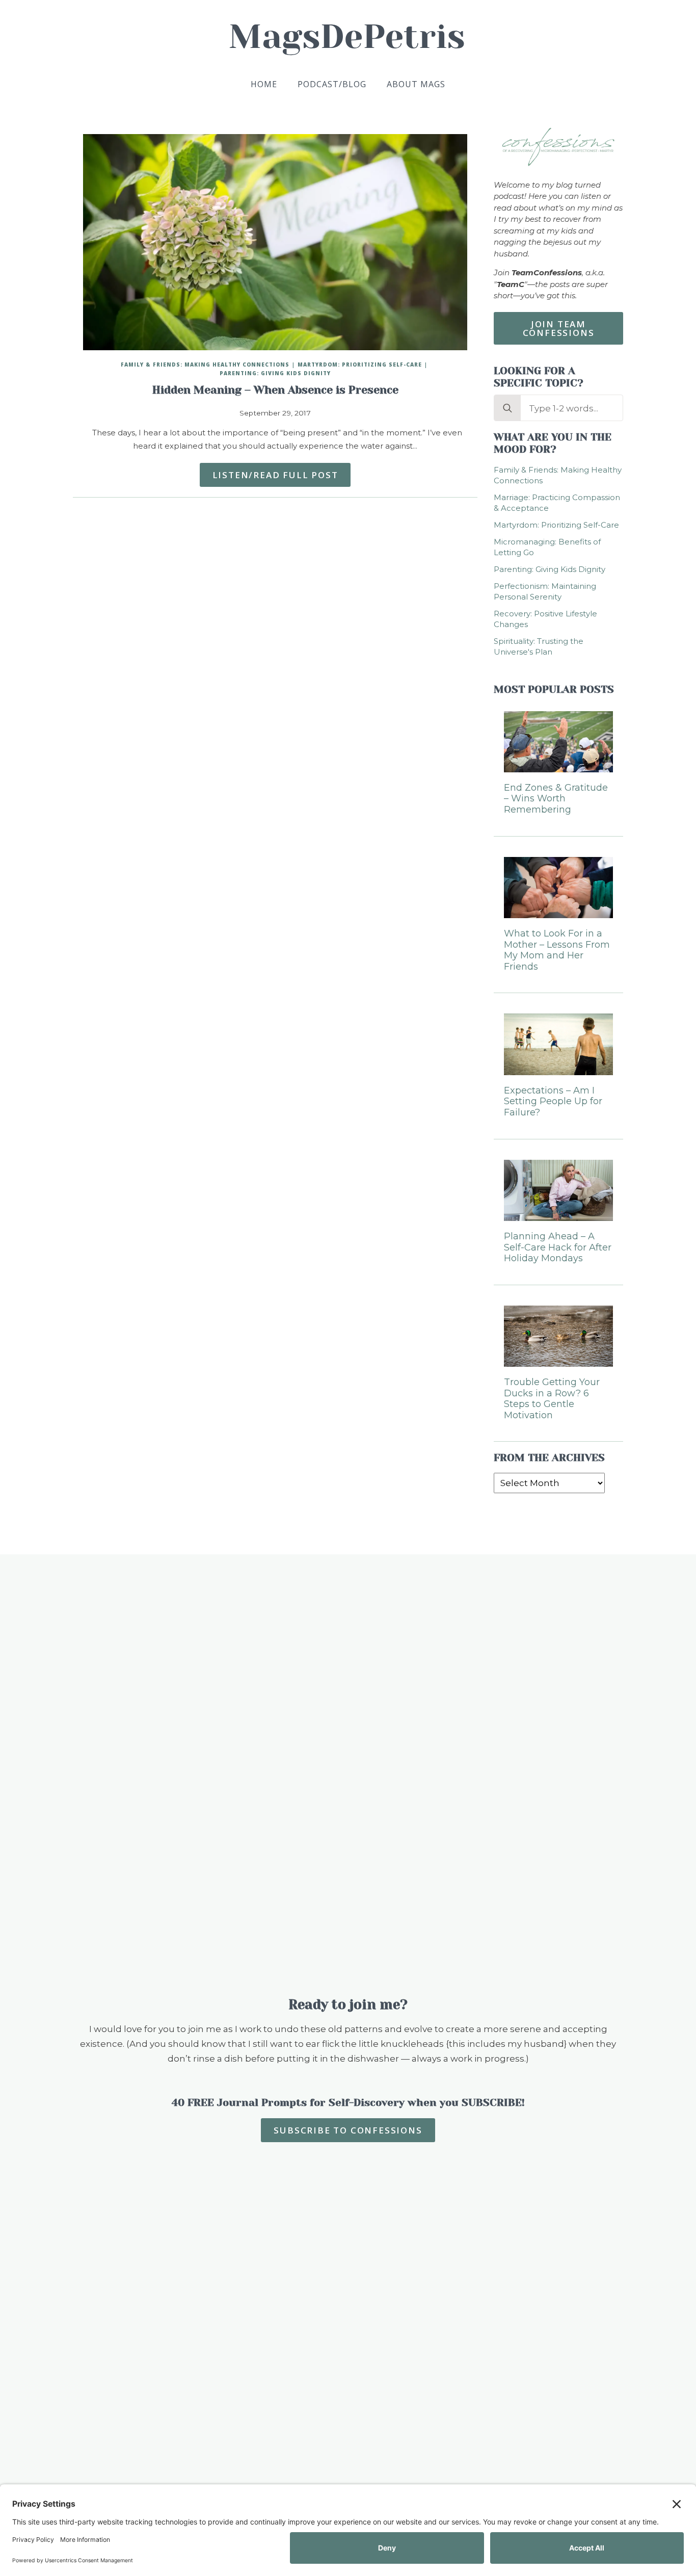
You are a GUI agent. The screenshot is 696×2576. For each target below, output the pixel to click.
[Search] (507, 408)
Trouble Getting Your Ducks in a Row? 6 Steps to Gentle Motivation (552, 1399)
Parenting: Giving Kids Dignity (275, 373)
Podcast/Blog (332, 84)
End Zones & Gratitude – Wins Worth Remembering (556, 799)
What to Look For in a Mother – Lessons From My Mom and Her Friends (557, 950)
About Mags (416, 84)
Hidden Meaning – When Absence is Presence (275, 390)
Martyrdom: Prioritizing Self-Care (360, 365)
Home (264, 84)
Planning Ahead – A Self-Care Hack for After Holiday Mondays (558, 1247)
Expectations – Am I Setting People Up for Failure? (553, 1102)
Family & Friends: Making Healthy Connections (205, 365)
